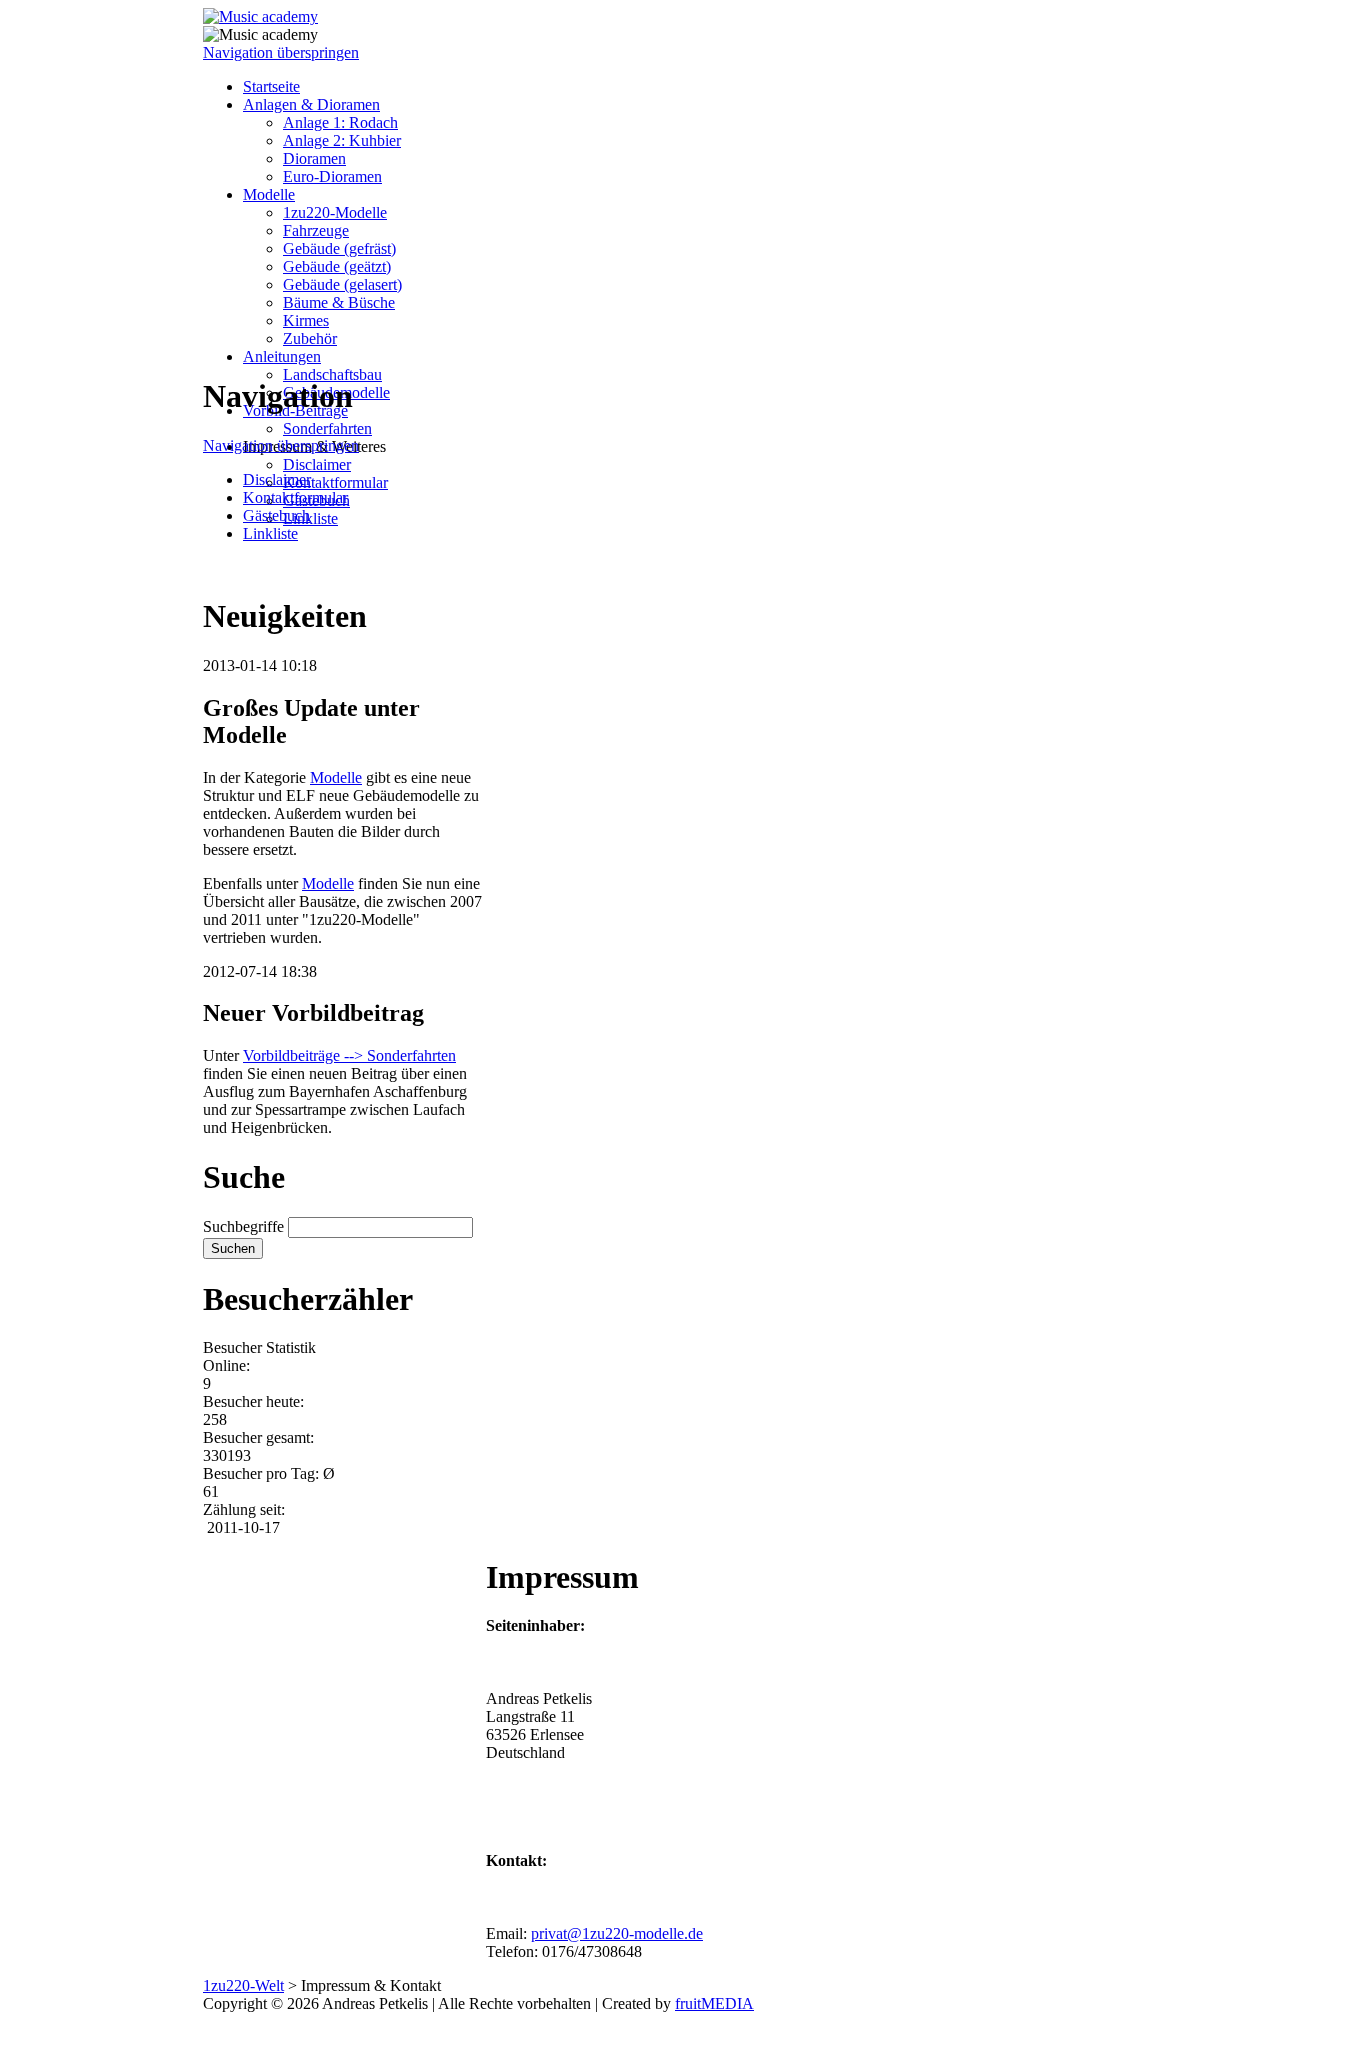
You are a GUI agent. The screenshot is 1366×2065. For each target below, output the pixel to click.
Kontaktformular (335, 482)
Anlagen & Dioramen (311, 104)
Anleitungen (282, 356)
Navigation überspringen (281, 52)
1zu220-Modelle (335, 212)
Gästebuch (276, 515)
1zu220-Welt (243, 1985)
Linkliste (310, 518)
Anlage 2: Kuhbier (342, 140)
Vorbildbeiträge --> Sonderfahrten (349, 1055)
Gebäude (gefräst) (339, 248)
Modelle (269, 194)
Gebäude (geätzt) (337, 266)
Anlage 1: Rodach (340, 122)
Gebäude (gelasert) (342, 284)
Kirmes (306, 320)
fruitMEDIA (714, 2003)
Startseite (271, 86)
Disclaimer (317, 464)
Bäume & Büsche (339, 302)
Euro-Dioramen (332, 176)
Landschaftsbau (332, 374)
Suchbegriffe (243, 1226)
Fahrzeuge (316, 230)
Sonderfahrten (327, 428)
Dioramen (314, 158)
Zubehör (310, 338)
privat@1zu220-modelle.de (617, 1933)
